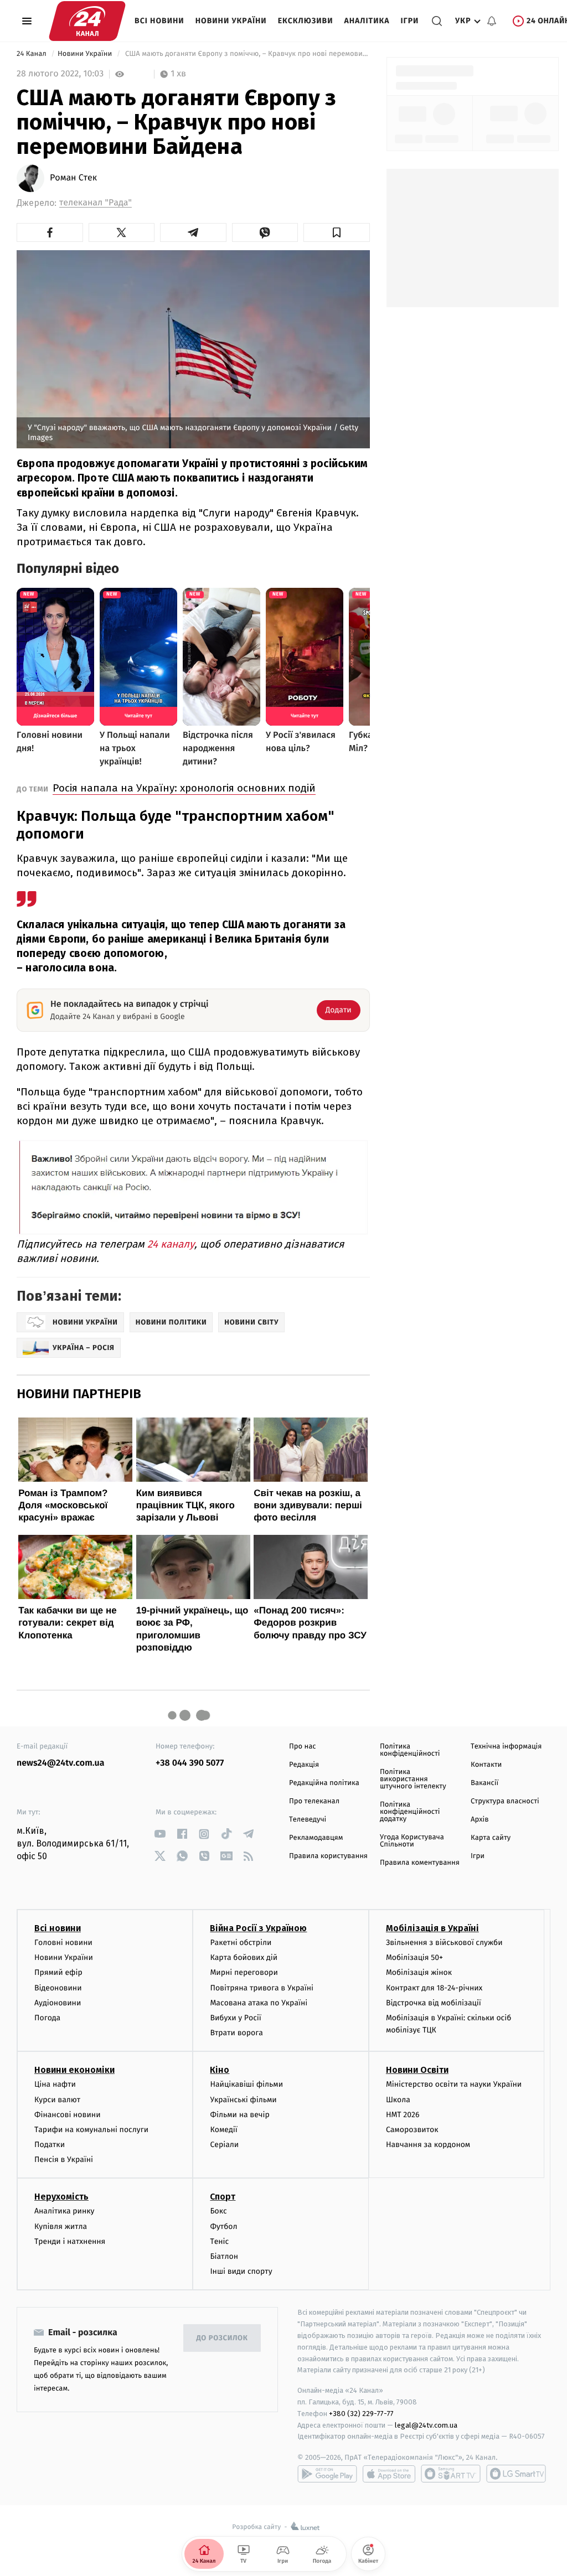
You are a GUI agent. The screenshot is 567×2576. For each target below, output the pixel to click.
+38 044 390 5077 (190, 1763)
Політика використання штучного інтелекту (413, 1779)
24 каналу (171, 1244)
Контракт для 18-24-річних (434, 1988)
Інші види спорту (241, 2271)
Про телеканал (314, 1801)
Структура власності (505, 1801)
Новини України (231, 21)
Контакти (486, 1765)
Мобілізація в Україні (432, 1928)
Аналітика (367, 21)
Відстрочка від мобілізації (434, 2003)
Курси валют (57, 2100)
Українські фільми (243, 2100)
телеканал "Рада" (96, 203)
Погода (47, 2018)
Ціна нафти (55, 2084)
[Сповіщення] (492, 21)
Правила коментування (420, 1863)
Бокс (218, 2211)
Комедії (223, 2130)
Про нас (303, 1747)
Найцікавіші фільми (246, 2084)
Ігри (409, 21)
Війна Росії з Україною (258, 1928)
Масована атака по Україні (259, 2003)
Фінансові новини (68, 2115)
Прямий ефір (58, 1972)
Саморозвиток (412, 2130)
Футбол (223, 2226)
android (327, 2474)
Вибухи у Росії (235, 2018)
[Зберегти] (337, 232)
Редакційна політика (324, 1783)
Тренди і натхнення (70, 2241)
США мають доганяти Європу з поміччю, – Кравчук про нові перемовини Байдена (246, 54)
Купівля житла (61, 2226)
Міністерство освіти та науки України (454, 2084)
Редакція (304, 1765)
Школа (398, 2100)
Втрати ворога (236, 2033)
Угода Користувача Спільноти (412, 1841)
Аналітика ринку (64, 2211)
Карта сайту (491, 1838)
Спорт (223, 2197)
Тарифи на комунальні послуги (91, 2130)
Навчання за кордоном (428, 2145)
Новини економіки (74, 2070)
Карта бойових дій (244, 1957)
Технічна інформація (506, 1747)
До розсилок (222, 2338)
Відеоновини (58, 1988)
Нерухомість (61, 2197)
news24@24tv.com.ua (61, 1763)
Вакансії (484, 1783)
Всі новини (159, 21)
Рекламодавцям (316, 1838)
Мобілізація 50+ (414, 1957)
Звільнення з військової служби (444, 1943)
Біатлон (224, 2256)
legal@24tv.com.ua (426, 2425)
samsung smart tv (516, 2474)
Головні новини (63, 1943)
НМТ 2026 (403, 2115)
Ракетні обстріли (241, 1943)
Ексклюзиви (306, 21)
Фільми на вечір (239, 2115)
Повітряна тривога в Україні (261, 1988)
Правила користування (328, 1856)
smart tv (451, 2474)
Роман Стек (73, 178)
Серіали (224, 2145)
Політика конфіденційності (410, 1750)
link (160, 1834)
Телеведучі (308, 1820)
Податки (50, 2145)
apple (389, 2474)
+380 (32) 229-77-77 (361, 2414)
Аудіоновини (58, 2003)
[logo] (87, 21)
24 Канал (32, 54)
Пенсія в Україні (64, 2159)
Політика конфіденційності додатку (410, 1812)
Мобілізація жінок (419, 1972)
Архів (480, 1820)
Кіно (220, 2070)
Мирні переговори (244, 1972)
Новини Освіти (417, 2070)
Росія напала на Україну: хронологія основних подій (184, 788)
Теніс (219, 2241)
